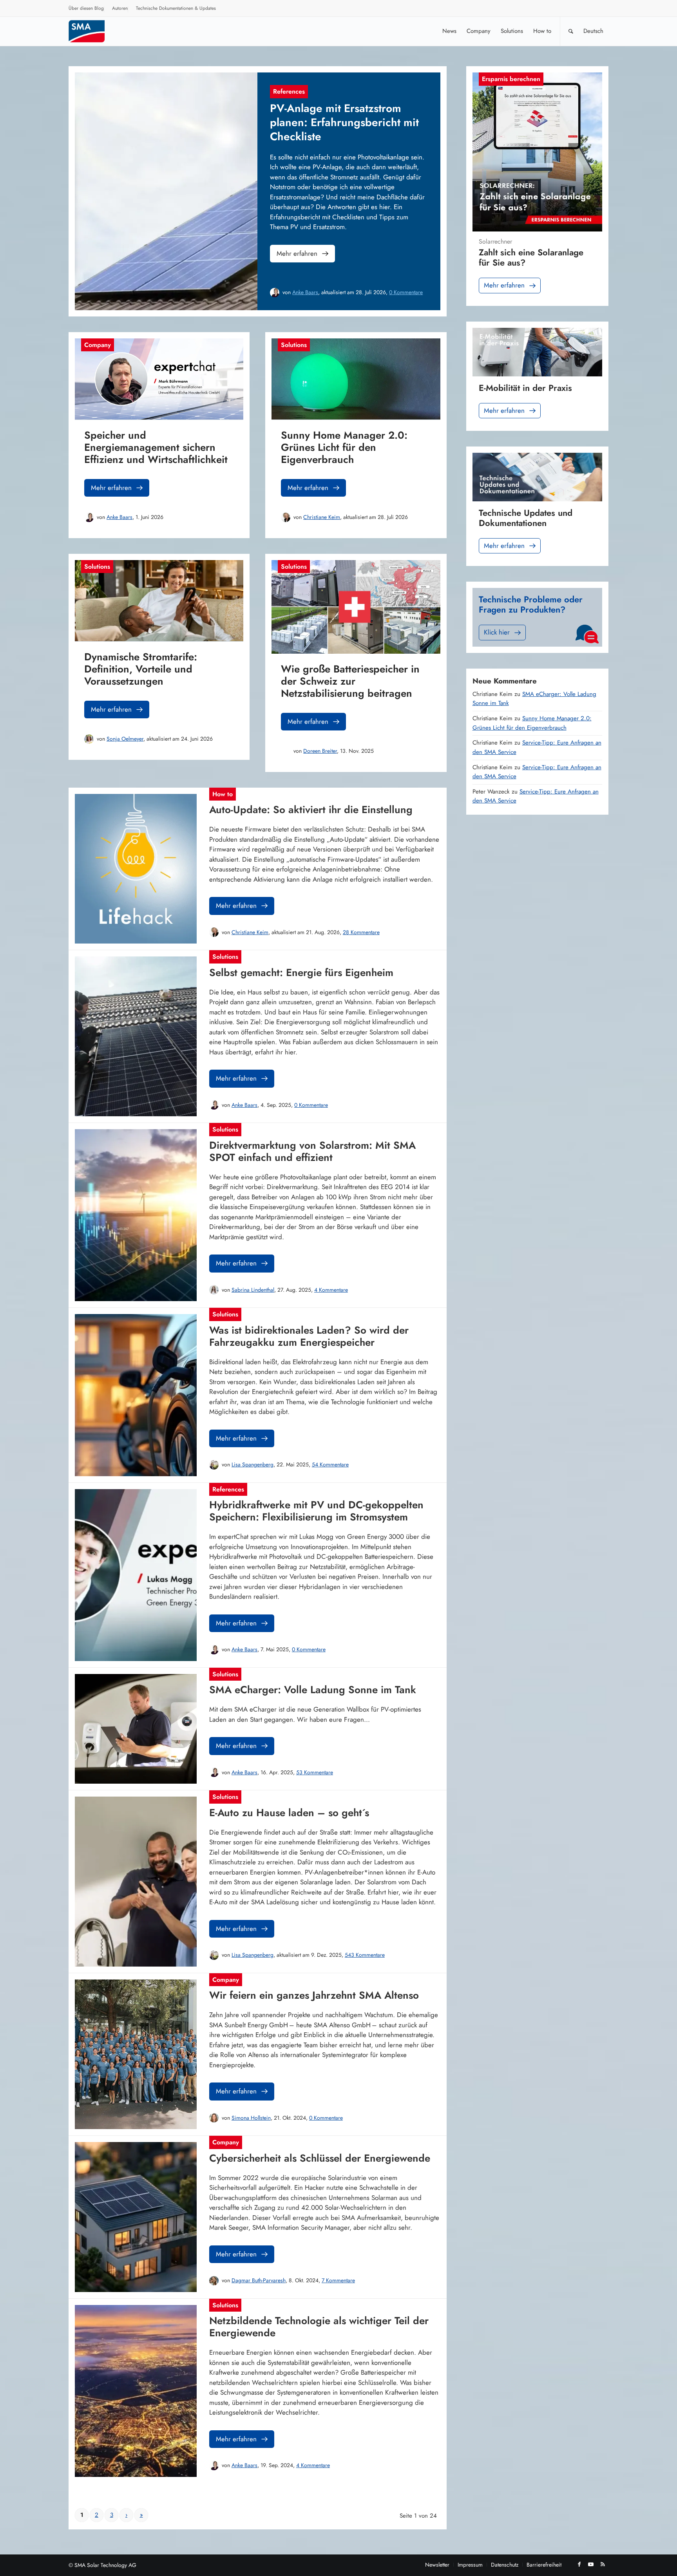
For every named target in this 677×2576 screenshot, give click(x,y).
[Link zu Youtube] (591, 2564)
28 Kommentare (361, 932)
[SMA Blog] (92, 31)
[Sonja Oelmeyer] (89, 739)
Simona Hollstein (251, 2118)
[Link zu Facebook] (579, 2564)
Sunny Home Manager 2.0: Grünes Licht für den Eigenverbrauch (532, 723)
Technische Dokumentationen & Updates (176, 8)
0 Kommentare (406, 292)
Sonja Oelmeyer (125, 739)
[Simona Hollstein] (214, 2118)
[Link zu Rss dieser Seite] (603, 2564)
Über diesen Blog (86, 8)
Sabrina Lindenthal (253, 1290)
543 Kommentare (365, 1955)
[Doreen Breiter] (286, 751)
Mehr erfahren (297, 253)
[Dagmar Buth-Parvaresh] (214, 2281)
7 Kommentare (338, 2280)
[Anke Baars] (275, 293)
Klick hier (497, 632)
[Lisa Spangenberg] (214, 1465)
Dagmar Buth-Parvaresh (259, 2280)
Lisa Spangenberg (253, 1464)
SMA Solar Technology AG (105, 2565)
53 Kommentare (315, 1772)
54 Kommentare (330, 1464)
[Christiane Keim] (286, 517)
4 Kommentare (331, 1290)
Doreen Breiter (320, 751)
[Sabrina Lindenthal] (214, 1290)
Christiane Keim (322, 517)
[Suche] (571, 31)
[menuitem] (86, 9)
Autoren (120, 8)
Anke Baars (305, 292)
